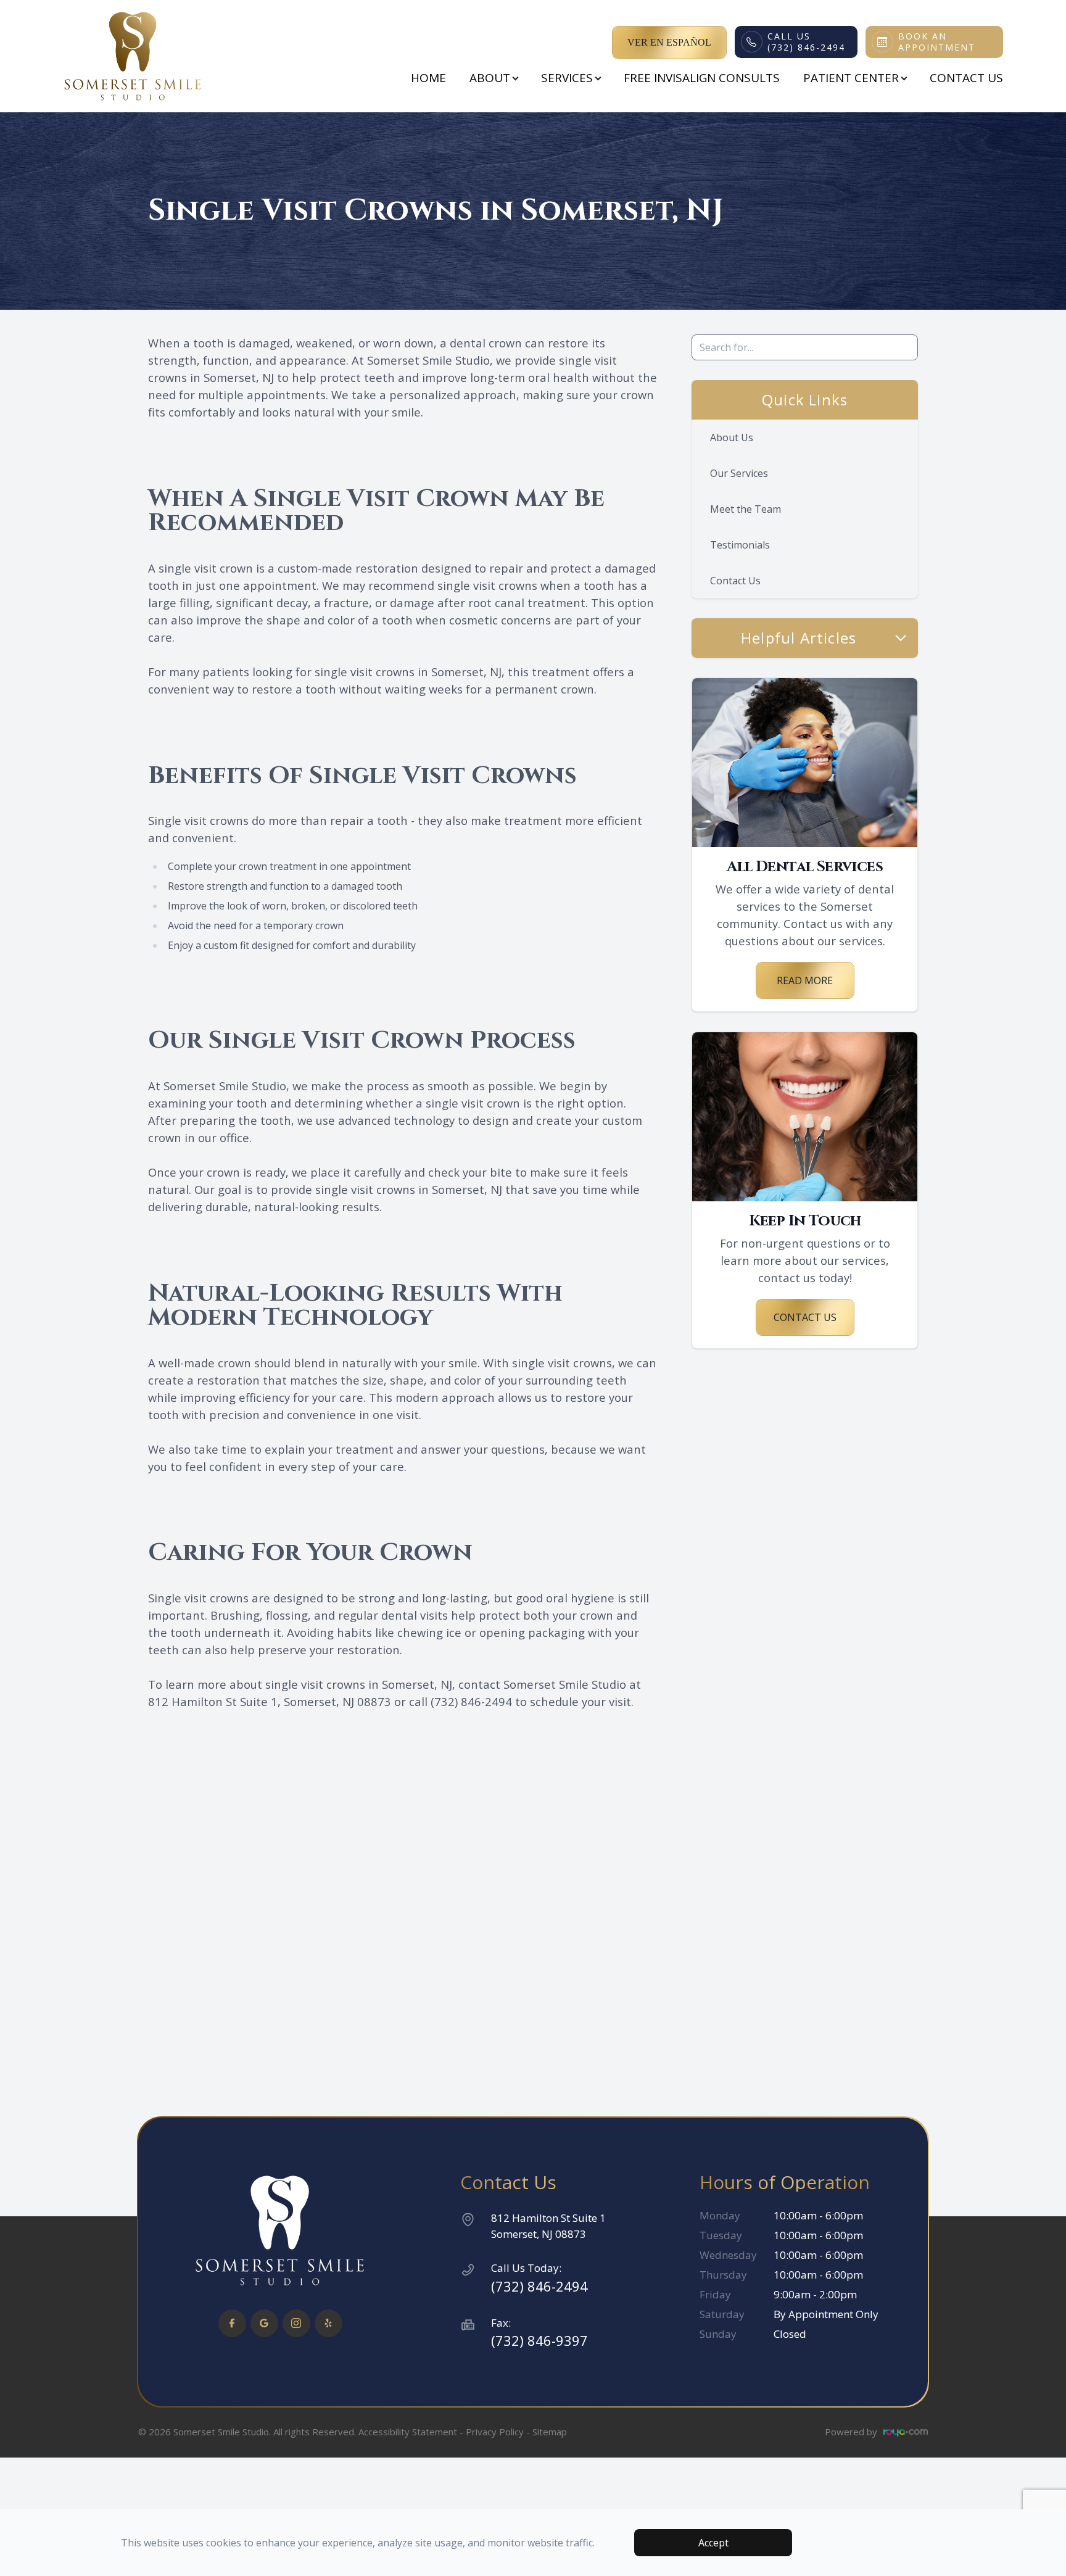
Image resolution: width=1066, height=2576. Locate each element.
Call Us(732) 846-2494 (806, 42)
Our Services (739, 473)
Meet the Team (746, 509)
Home (428, 78)
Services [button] (567, 78)
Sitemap (550, 2432)
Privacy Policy (495, 2432)
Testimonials (740, 545)
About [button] (490, 78)
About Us (732, 437)
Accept (713, 2543)
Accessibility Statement (408, 2432)
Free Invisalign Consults (702, 78)
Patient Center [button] (851, 78)
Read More (805, 980)
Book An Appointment (937, 42)
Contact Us (966, 78)
